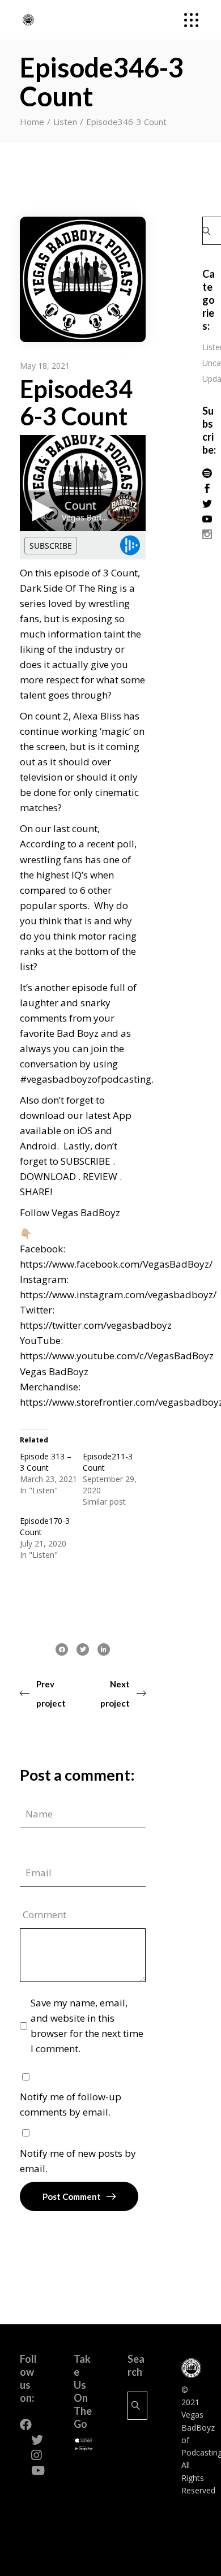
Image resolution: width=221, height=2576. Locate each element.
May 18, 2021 (45, 366)
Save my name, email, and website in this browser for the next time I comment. (87, 2026)
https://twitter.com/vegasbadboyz (96, 1325)
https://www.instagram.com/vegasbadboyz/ (118, 1295)
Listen (65, 122)
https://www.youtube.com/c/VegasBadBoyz (117, 1356)
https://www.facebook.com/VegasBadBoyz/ (116, 1264)
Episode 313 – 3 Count (46, 1462)
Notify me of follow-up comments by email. (71, 2104)
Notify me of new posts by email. (78, 2161)
